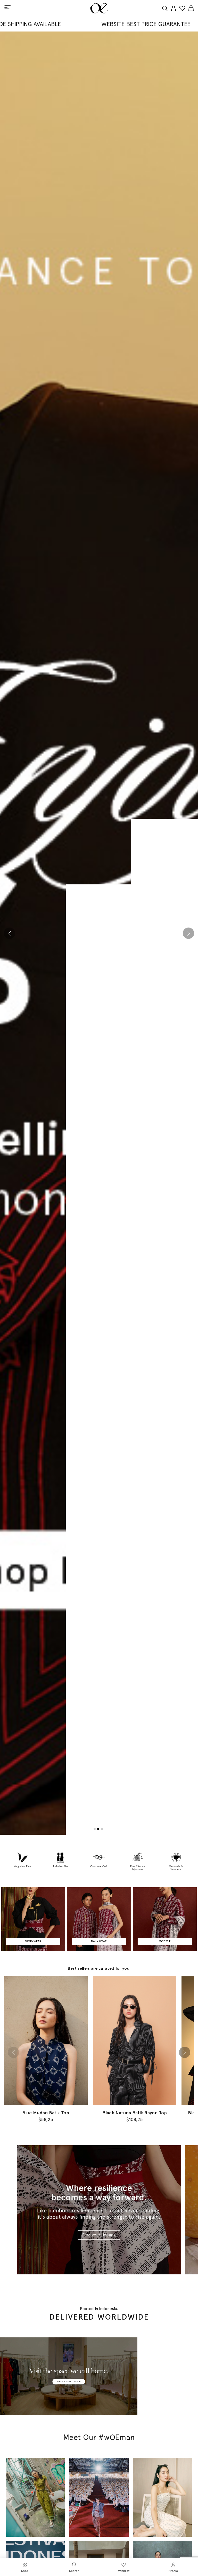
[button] (10, 933)
